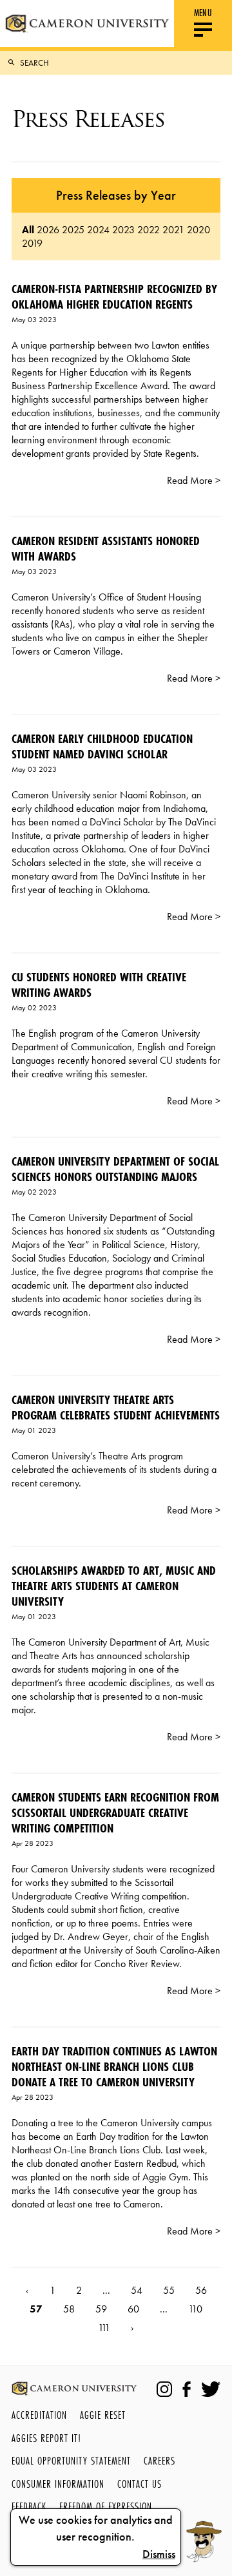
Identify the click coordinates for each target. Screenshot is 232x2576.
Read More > (194, 480)
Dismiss (159, 2554)
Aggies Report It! (46, 2438)
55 (169, 2290)
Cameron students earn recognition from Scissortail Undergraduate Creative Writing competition (115, 1812)
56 (201, 2290)
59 (101, 2309)
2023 (123, 230)
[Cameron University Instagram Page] (164, 2389)
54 (137, 2290)
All (28, 230)
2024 (98, 230)
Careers (159, 2460)
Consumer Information (58, 2484)
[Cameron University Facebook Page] (187, 2389)
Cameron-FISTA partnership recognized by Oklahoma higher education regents (114, 296)
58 (69, 2309)
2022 (149, 230)
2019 (32, 243)
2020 (198, 230)
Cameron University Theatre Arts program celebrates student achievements (116, 1407)
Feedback (29, 2506)
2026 (48, 230)
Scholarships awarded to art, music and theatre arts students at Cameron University (114, 1586)
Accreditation (39, 2415)
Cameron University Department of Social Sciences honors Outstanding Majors (115, 1169)
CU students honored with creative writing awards (99, 985)
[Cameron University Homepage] (87, 24)
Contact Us (140, 2484)
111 (104, 2328)
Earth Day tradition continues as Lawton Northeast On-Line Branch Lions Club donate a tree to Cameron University (114, 2066)
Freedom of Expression (106, 2506)
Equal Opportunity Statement (71, 2460)
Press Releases (88, 119)
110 (195, 2309)
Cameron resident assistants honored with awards (106, 548)
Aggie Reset (103, 2415)
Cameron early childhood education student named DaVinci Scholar (102, 746)
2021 (173, 230)
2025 (73, 230)
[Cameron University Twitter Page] (211, 2389)
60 (133, 2309)
